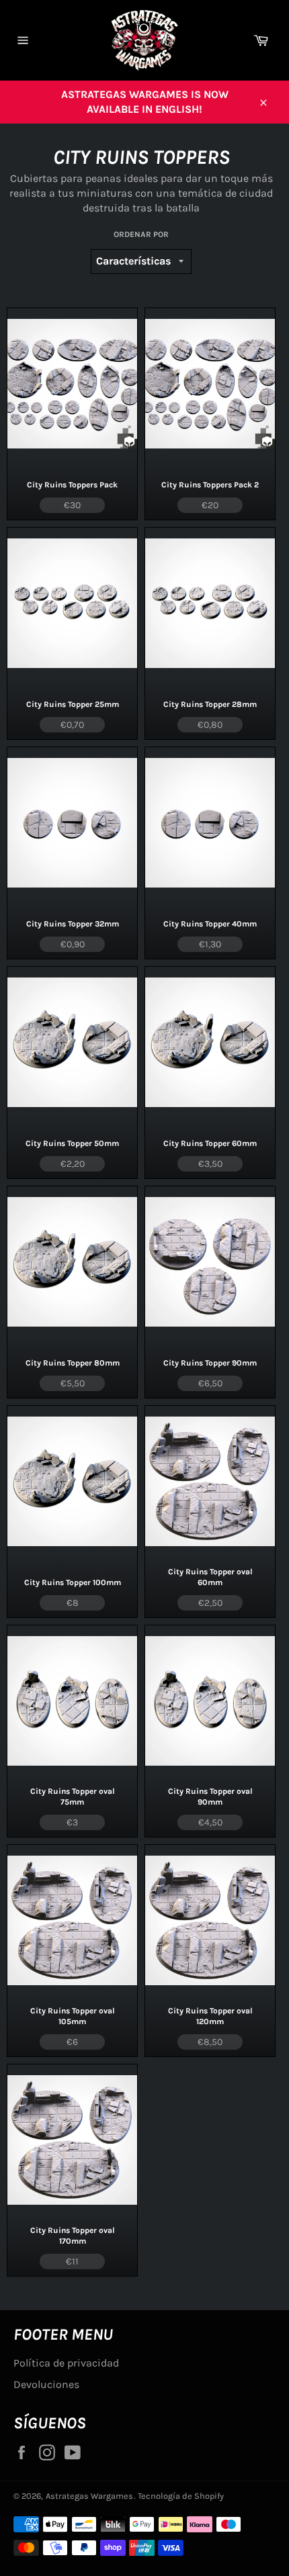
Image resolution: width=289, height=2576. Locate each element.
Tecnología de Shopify (181, 2496)
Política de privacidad (66, 2363)
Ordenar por (141, 234)
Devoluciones (46, 2384)
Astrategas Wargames (89, 2496)
